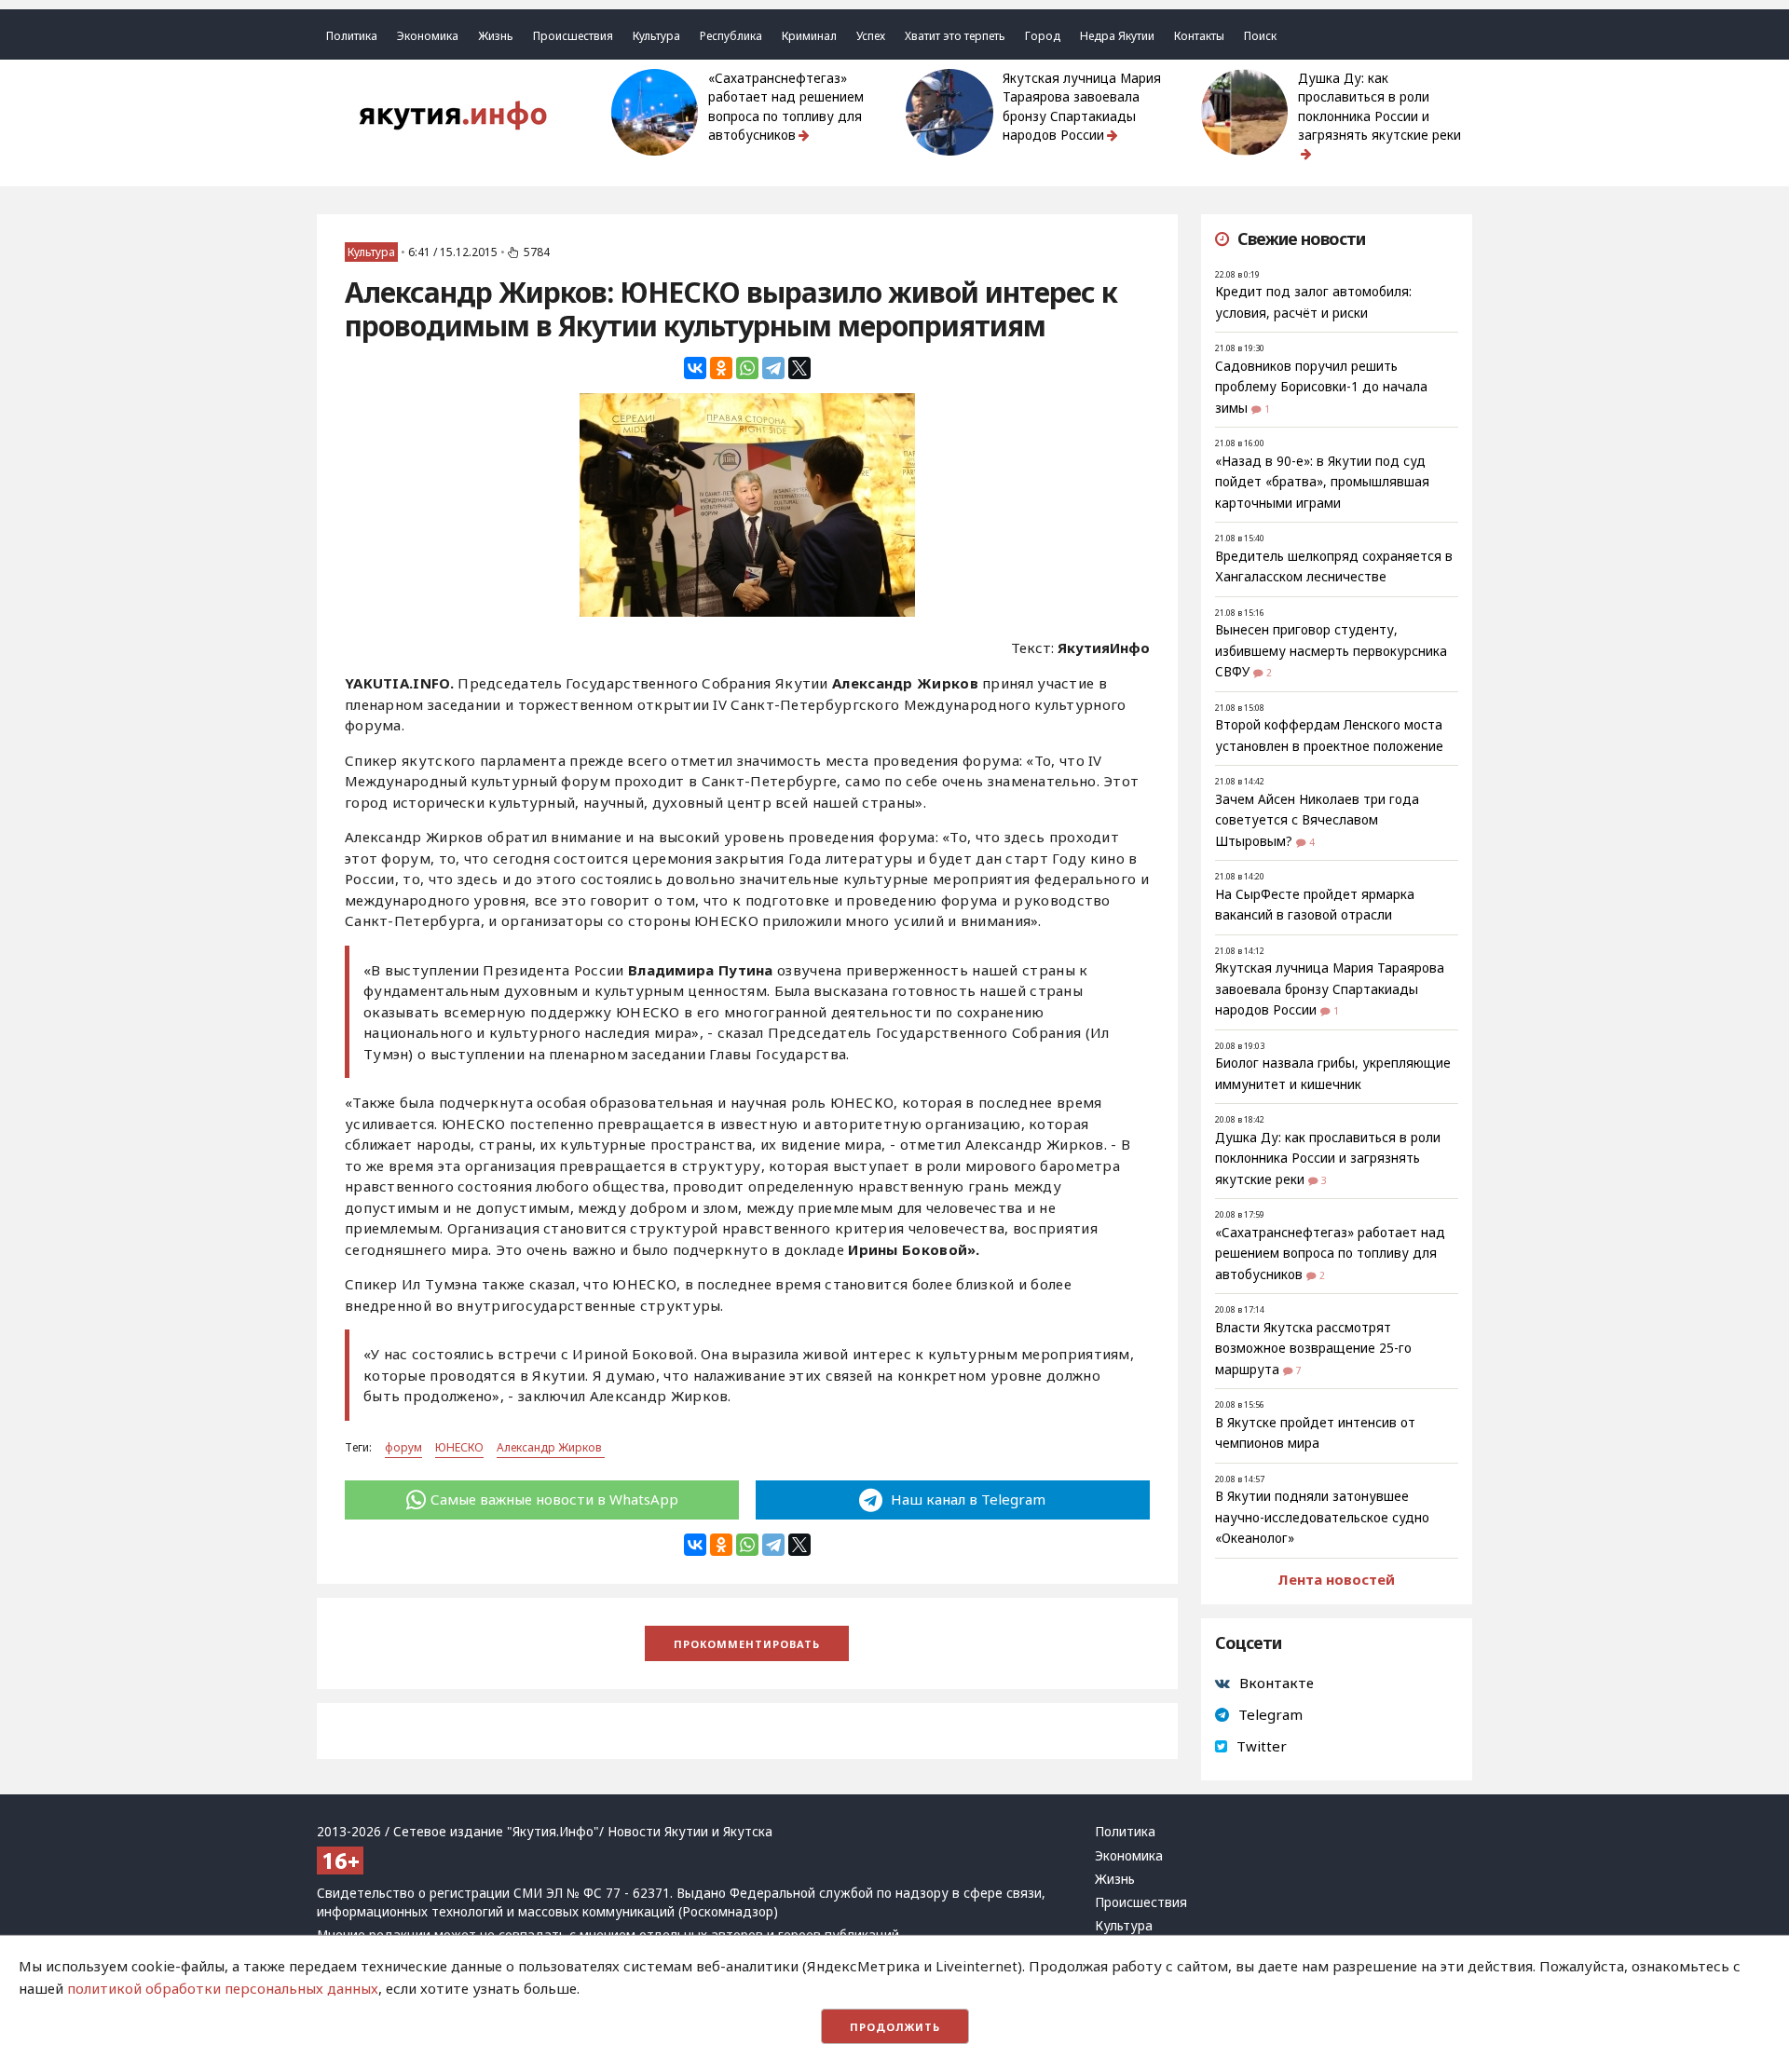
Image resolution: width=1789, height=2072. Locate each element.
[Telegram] (773, 368)
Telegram (1270, 1714)
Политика (352, 36)
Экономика (428, 36)
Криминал (809, 36)
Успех (871, 36)
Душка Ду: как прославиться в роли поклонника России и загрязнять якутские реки (1379, 107)
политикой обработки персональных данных (223, 1988)
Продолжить (895, 2027)
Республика (731, 36)
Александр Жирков (551, 1447)
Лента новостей (1336, 1579)
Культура (656, 36)
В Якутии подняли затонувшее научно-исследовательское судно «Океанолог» (1322, 1517)
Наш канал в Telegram (966, 1499)
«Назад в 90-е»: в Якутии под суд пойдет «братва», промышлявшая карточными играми (1322, 482)
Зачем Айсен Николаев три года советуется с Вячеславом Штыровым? (1317, 820)
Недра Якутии (1117, 36)
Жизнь (496, 36)
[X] (799, 368)
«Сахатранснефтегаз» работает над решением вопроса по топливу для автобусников (786, 107)
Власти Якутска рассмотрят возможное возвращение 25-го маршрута (1313, 1349)
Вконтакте (1277, 1683)
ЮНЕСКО (459, 1447)
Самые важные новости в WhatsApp (554, 1499)
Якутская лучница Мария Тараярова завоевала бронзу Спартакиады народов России (1082, 107)
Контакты (1199, 36)
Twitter (1262, 1746)
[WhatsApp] (747, 368)
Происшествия (573, 36)
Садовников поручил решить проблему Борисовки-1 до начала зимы (1321, 387)
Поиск (1260, 36)
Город (1043, 36)
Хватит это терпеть (955, 36)
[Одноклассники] (721, 368)
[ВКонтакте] (695, 368)
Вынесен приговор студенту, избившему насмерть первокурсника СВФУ (1331, 651)
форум (403, 1447)
